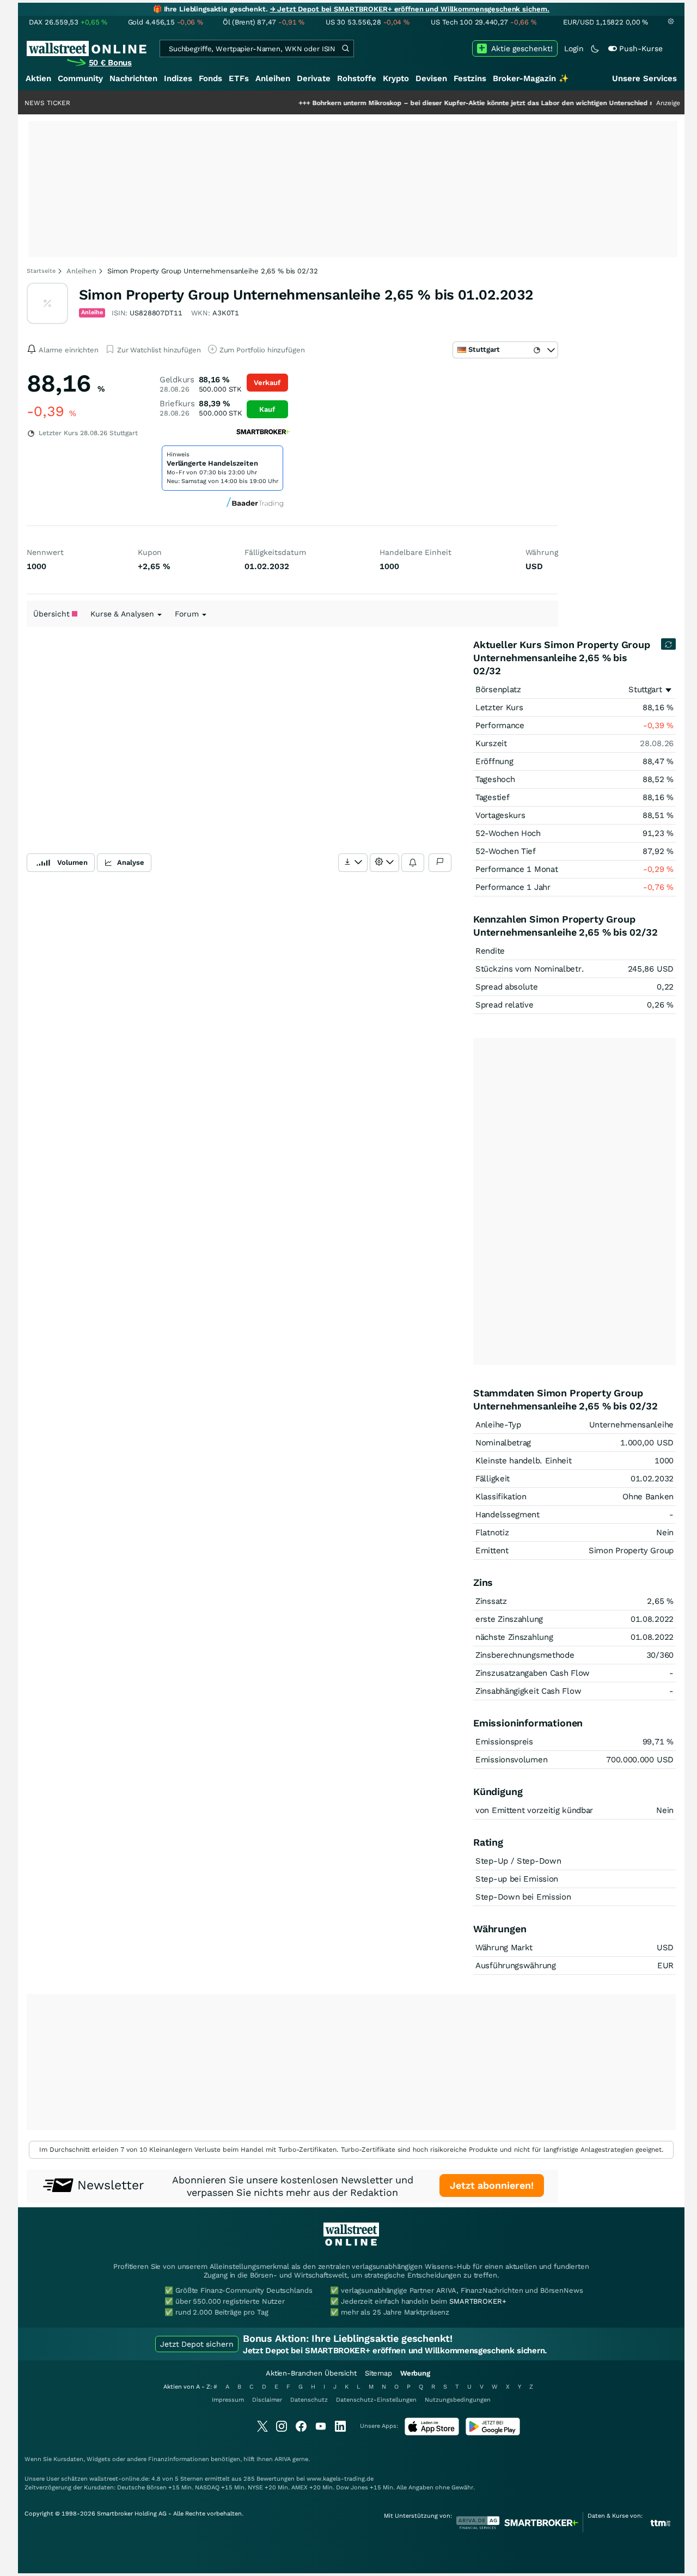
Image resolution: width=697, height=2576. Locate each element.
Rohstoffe (357, 78)
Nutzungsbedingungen (458, 2400)
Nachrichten (133, 78)
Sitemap (378, 2373)
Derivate (314, 78)
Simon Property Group (631, 1551)
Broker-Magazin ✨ (531, 78)
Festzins (470, 78)
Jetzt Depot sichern (197, 2344)
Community (80, 78)
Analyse (131, 862)
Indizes (178, 78)
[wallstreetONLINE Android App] (493, 2433)
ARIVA (283, 2459)
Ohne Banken (648, 1497)
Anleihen (273, 78)
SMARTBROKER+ (478, 2301)
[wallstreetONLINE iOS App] (432, 2433)
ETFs (239, 78)
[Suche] (345, 48)
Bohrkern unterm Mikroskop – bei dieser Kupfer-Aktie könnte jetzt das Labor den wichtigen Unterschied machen (449, 103)
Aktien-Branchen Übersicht (311, 2373)
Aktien (38, 78)
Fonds (210, 78)
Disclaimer (267, 2400)
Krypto (396, 78)
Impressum (228, 2400)
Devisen (431, 78)
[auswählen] (353, 863)
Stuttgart (645, 689)
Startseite (41, 271)
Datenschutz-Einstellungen (376, 2400)
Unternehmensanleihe (631, 1425)
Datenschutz (309, 2400)
